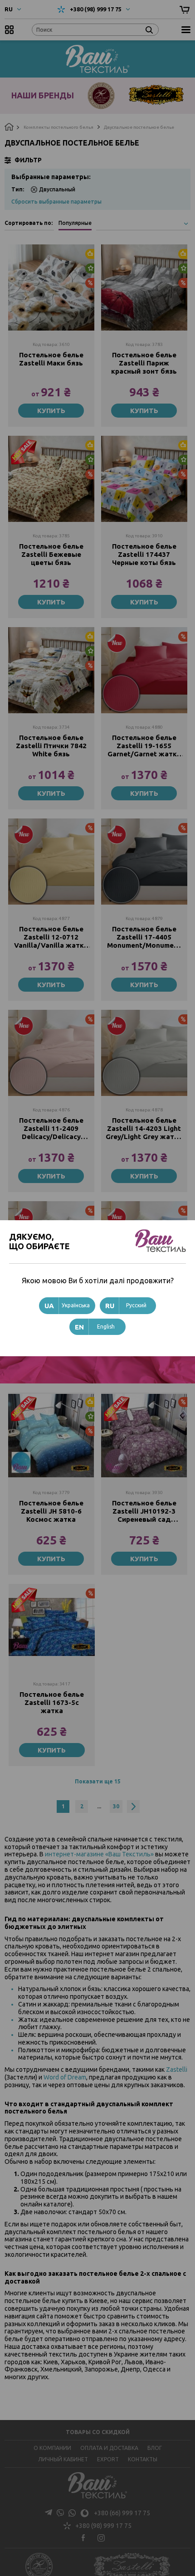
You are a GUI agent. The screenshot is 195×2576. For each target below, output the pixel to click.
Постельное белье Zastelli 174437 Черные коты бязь (144, 554)
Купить (51, 411)
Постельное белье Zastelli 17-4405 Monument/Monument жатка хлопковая (144, 937)
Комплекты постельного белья (58, 127)
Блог (155, 2448)
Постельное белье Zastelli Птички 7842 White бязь (51, 746)
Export (108, 2459)
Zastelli (177, 2070)
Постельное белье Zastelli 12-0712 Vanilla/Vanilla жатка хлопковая (51, 937)
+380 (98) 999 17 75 (96, 9)
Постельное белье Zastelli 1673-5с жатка (52, 1702)
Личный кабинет (63, 2459)
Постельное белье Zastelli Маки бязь (51, 359)
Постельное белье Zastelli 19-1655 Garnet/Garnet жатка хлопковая (144, 746)
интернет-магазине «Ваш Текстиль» (99, 1854)
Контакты (143, 2459)
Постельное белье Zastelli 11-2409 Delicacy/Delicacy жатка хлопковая (51, 1129)
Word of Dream (64, 2077)
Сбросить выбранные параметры (56, 202)
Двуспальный (57, 189)
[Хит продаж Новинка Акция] (51, 287)
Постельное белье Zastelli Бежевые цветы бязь (51, 554)
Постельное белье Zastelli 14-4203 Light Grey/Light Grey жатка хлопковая (144, 1129)
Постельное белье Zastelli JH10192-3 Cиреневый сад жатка (144, 1511)
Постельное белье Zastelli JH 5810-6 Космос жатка (51, 1511)
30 (116, 1806)
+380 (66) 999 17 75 (122, 2513)
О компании (52, 2448)
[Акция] (144, 670)
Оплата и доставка (109, 2448)
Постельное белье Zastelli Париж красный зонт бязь (144, 363)
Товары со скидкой (98, 2432)
